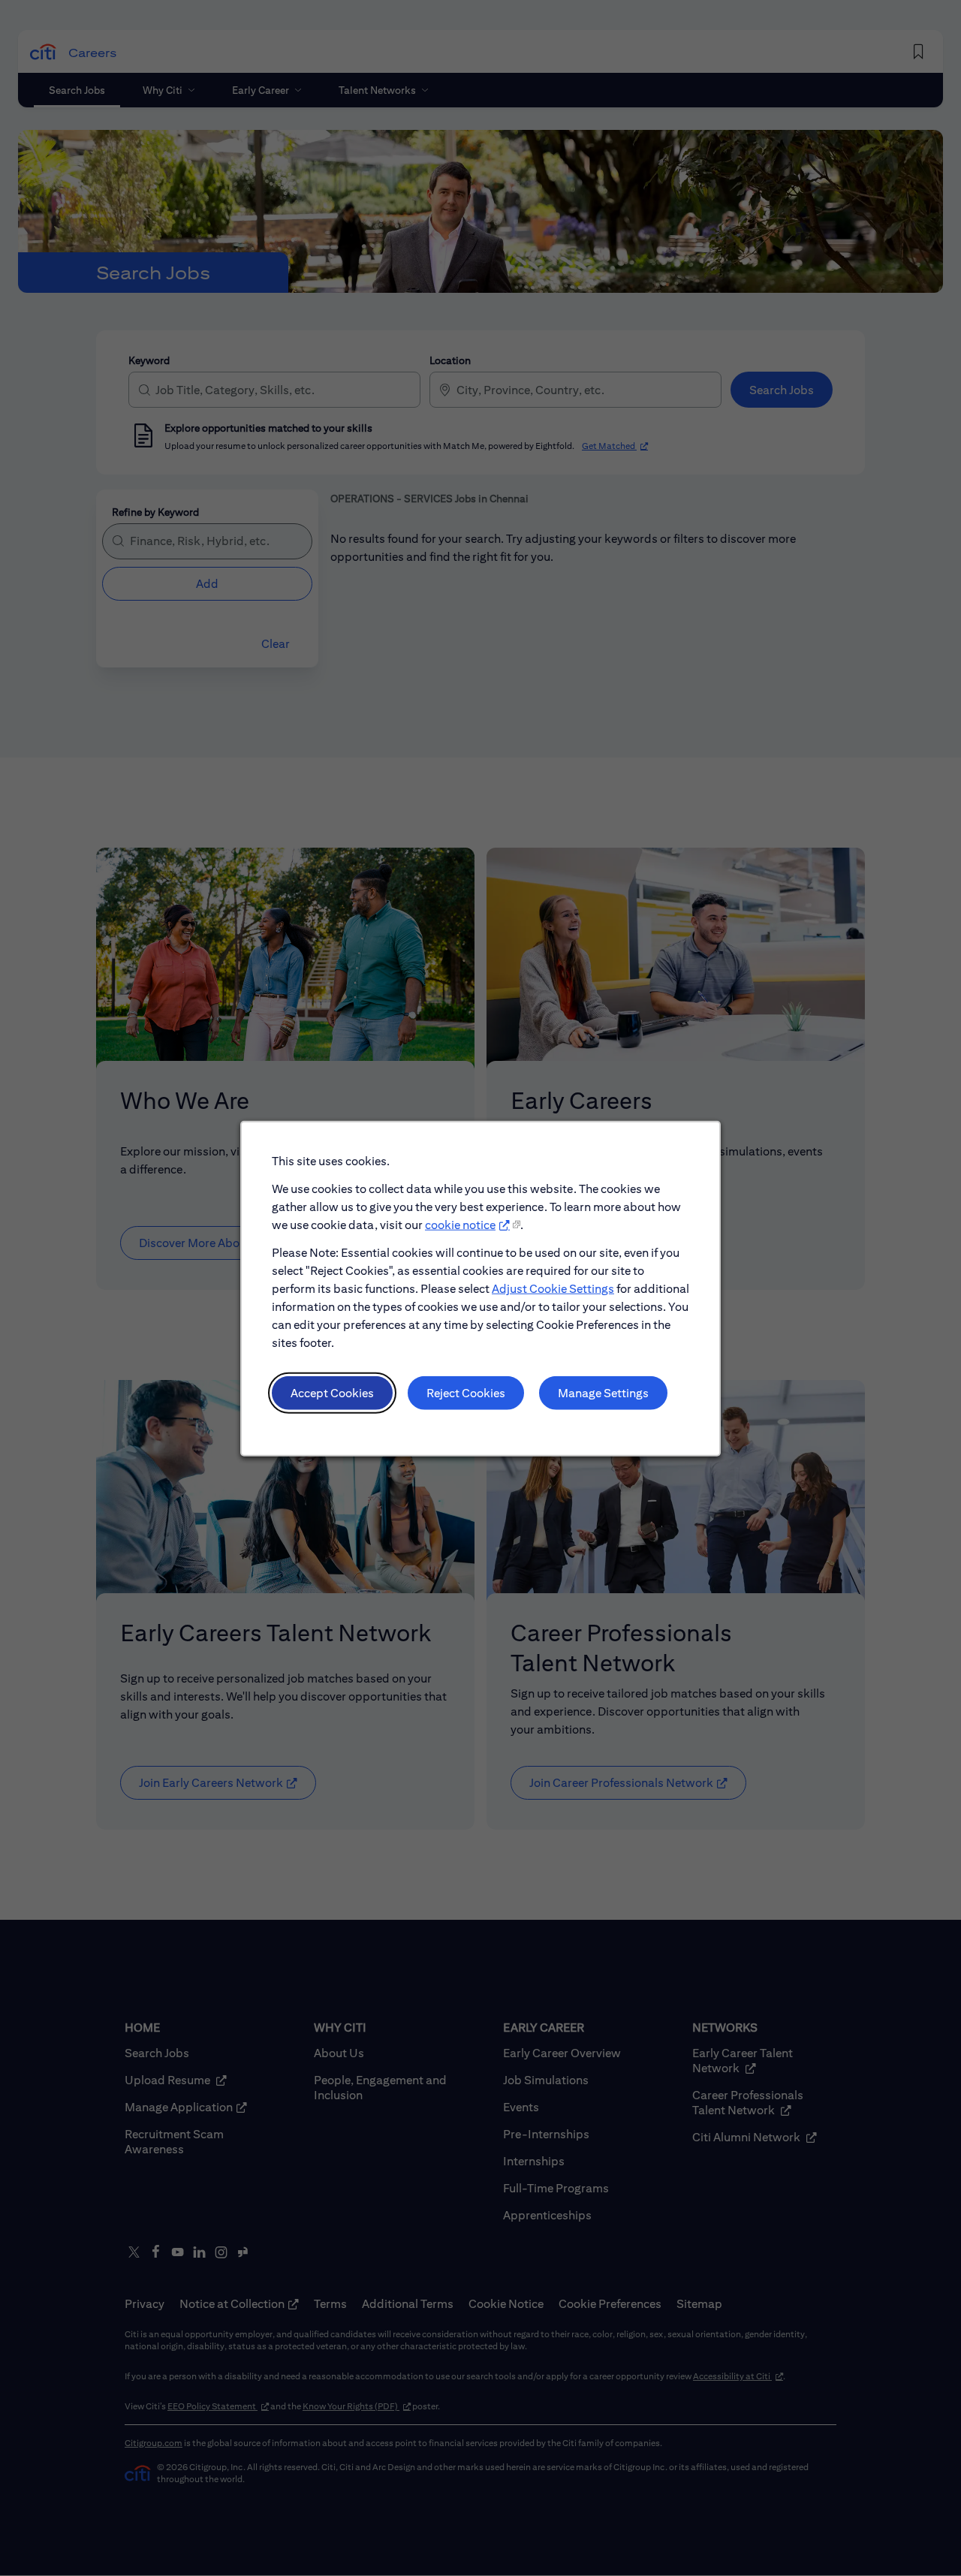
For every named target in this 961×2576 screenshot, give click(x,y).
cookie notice (460, 1224)
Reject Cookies (466, 1392)
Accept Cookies (332, 1392)
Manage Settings (603, 1392)
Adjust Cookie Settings (553, 1288)
